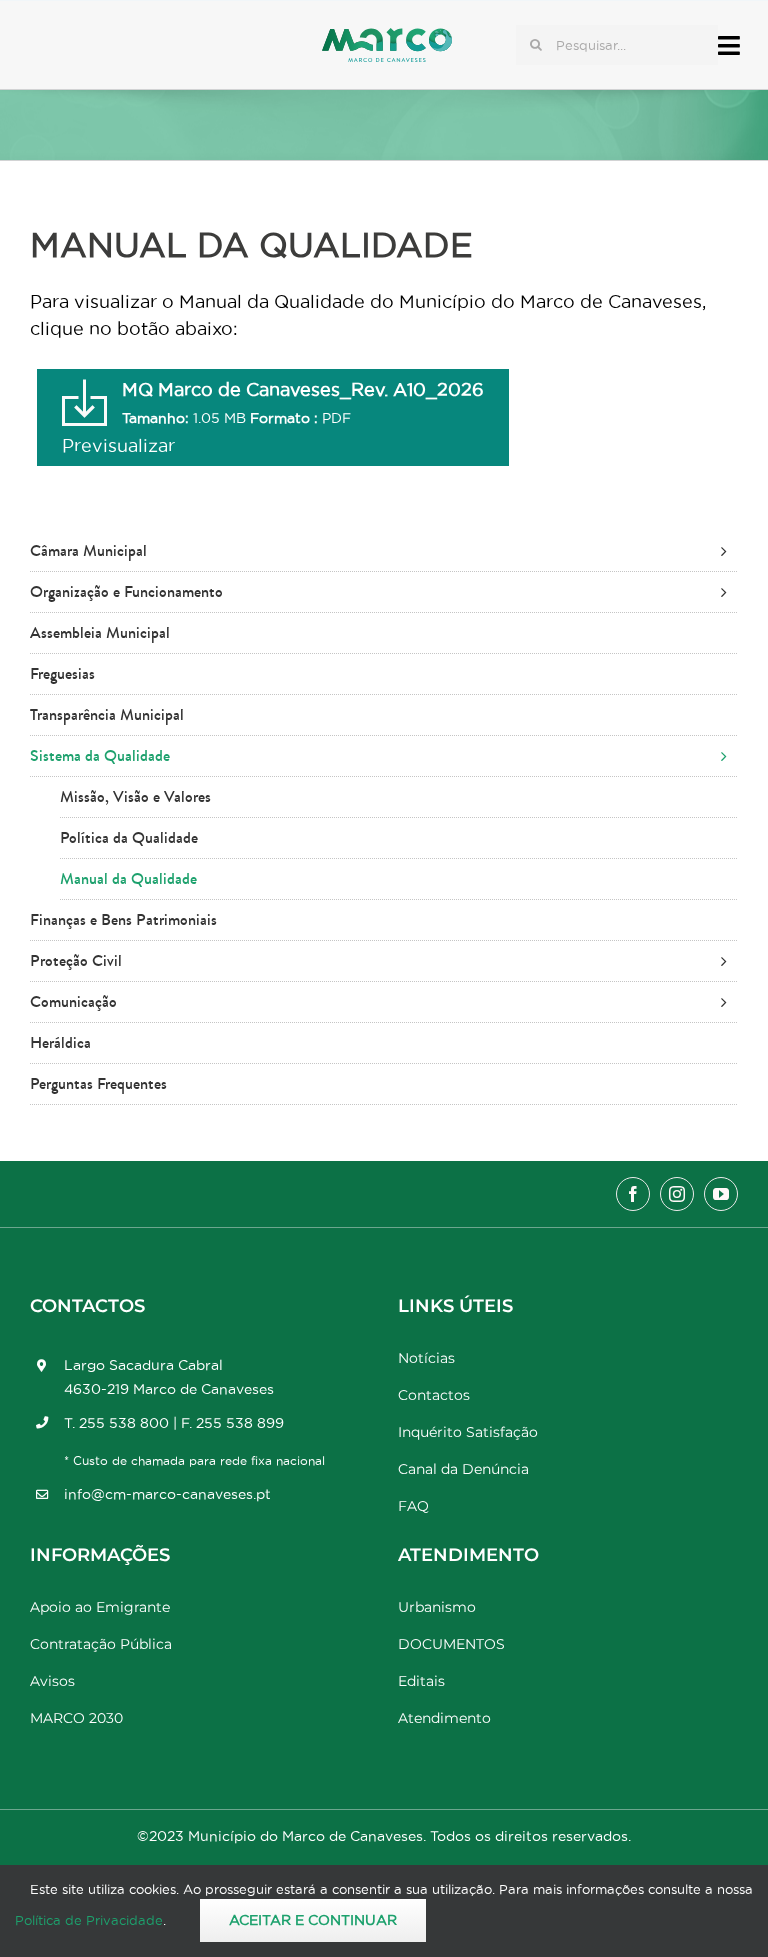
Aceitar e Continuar (313, 1920)
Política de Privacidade (89, 1920)
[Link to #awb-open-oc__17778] (729, 45)
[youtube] (721, 1194)
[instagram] (677, 1194)
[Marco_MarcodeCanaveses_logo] (387, 36)
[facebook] (633, 1194)
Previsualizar (118, 445)
